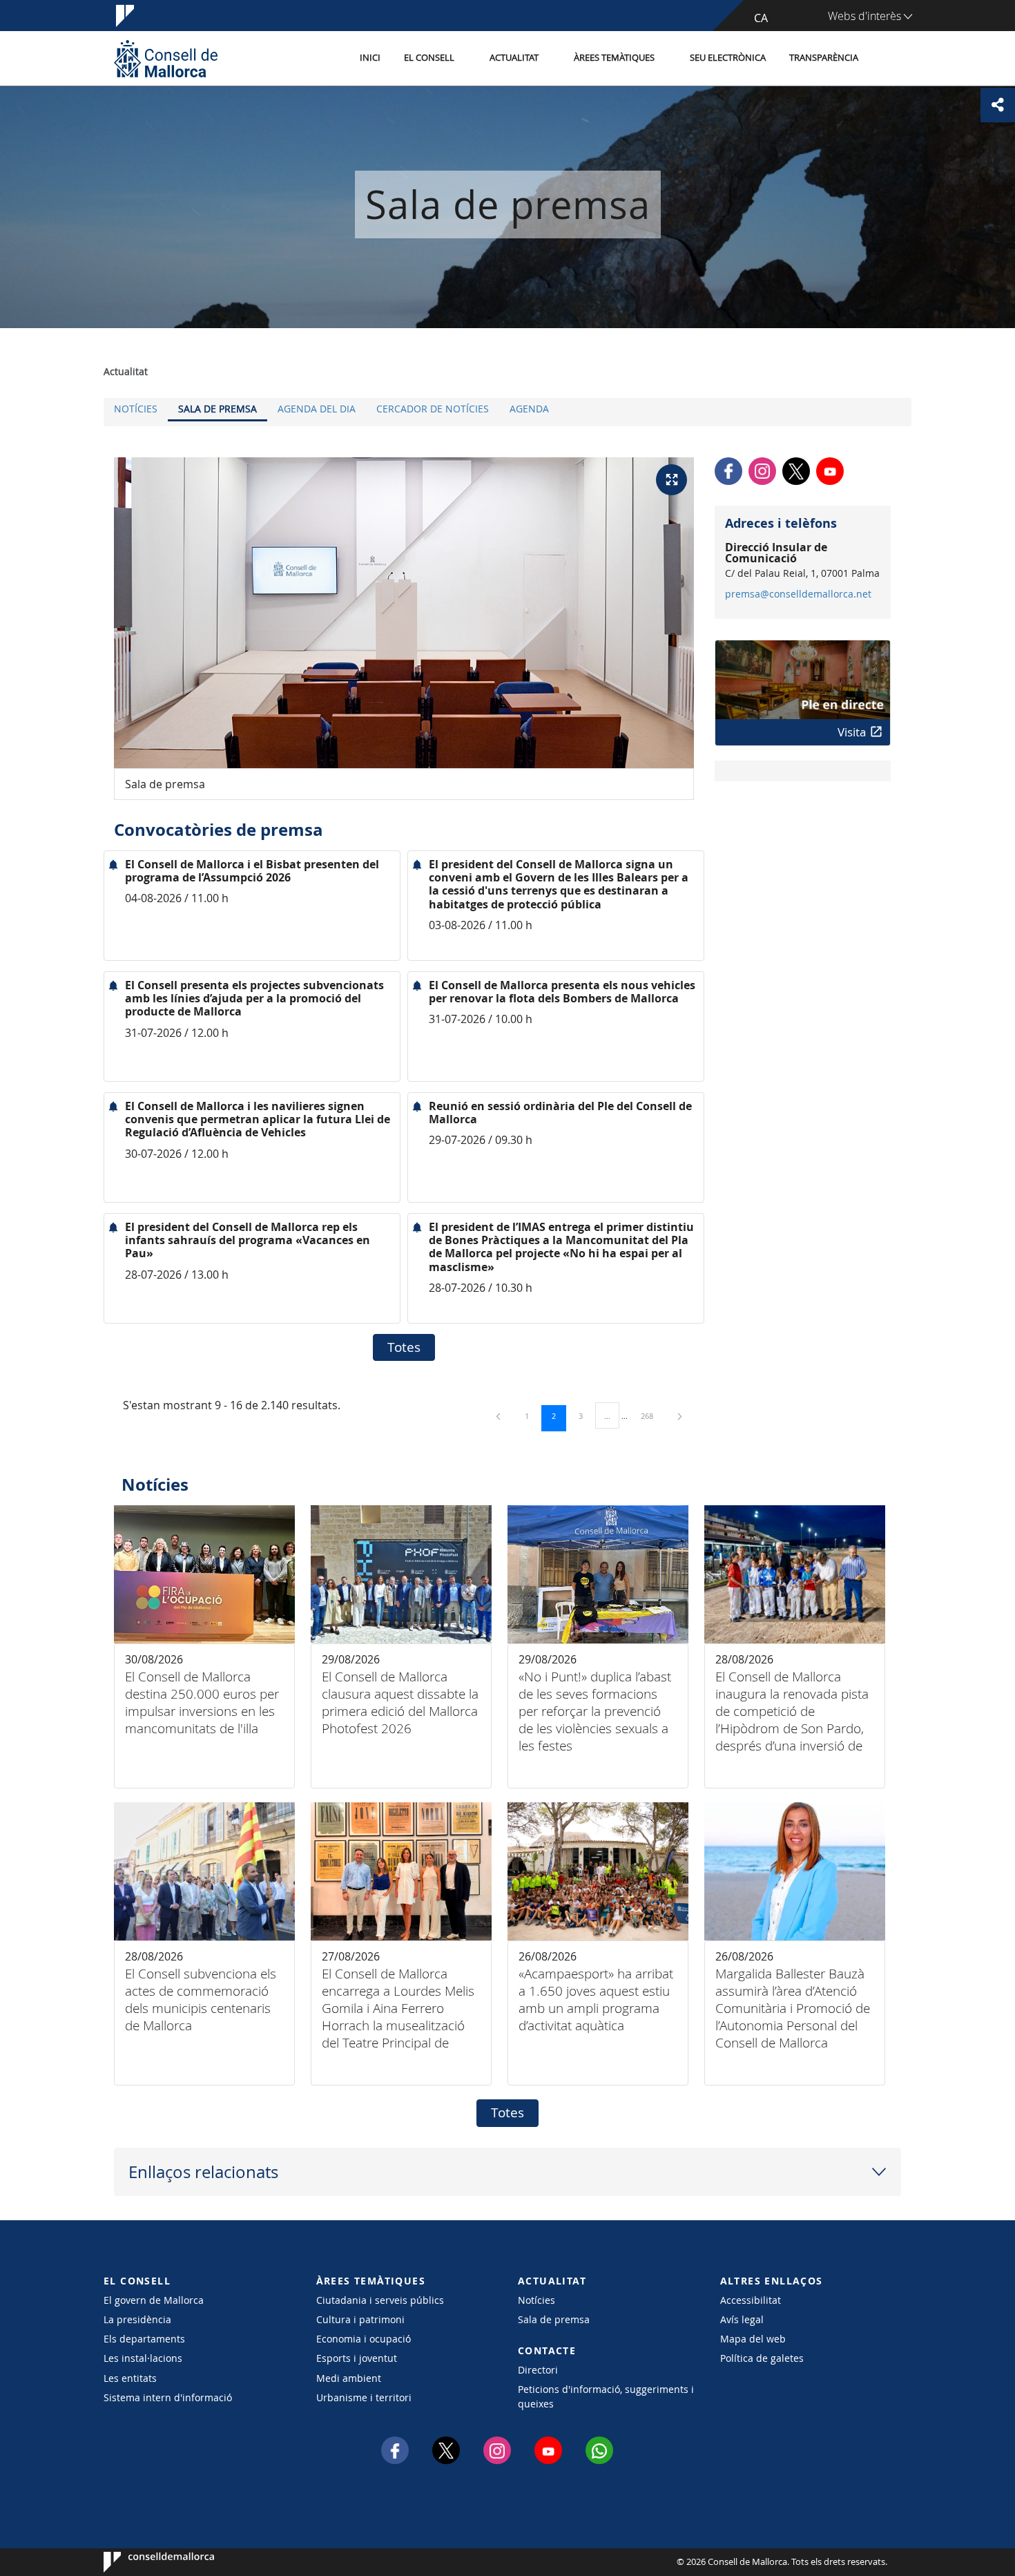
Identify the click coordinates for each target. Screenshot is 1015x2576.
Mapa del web (753, 2339)
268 (652, 1415)
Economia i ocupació (364, 2339)
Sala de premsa (217, 409)
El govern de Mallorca (154, 2300)
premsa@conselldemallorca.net (798, 594)
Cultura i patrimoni (360, 2319)
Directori (538, 2370)
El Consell (429, 58)
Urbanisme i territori (364, 2397)
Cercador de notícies (433, 409)
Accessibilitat (751, 2300)
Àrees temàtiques (614, 58)
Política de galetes (762, 2358)
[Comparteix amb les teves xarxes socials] (998, 105)
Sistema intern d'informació (168, 2397)
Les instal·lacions (143, 2358)
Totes (404, 1347)
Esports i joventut (357, 2358)
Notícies (136, 409)
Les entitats (130, 2378)
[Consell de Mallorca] (166, 58)
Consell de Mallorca (145, 2562)
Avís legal (742, 2319)
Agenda (529, 409)
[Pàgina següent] (680, 1416)
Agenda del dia (317, 409)
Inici (370, 58)
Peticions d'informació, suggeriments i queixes (606, 2396)
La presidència (137, 2319)
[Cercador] (885, 59)
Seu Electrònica (728, 58)
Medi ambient (349, 2378)
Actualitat (514, 58)
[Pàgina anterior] (499, 1416)
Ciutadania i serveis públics (380, 2300)
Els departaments (144, 2339)
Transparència (824, 58)
